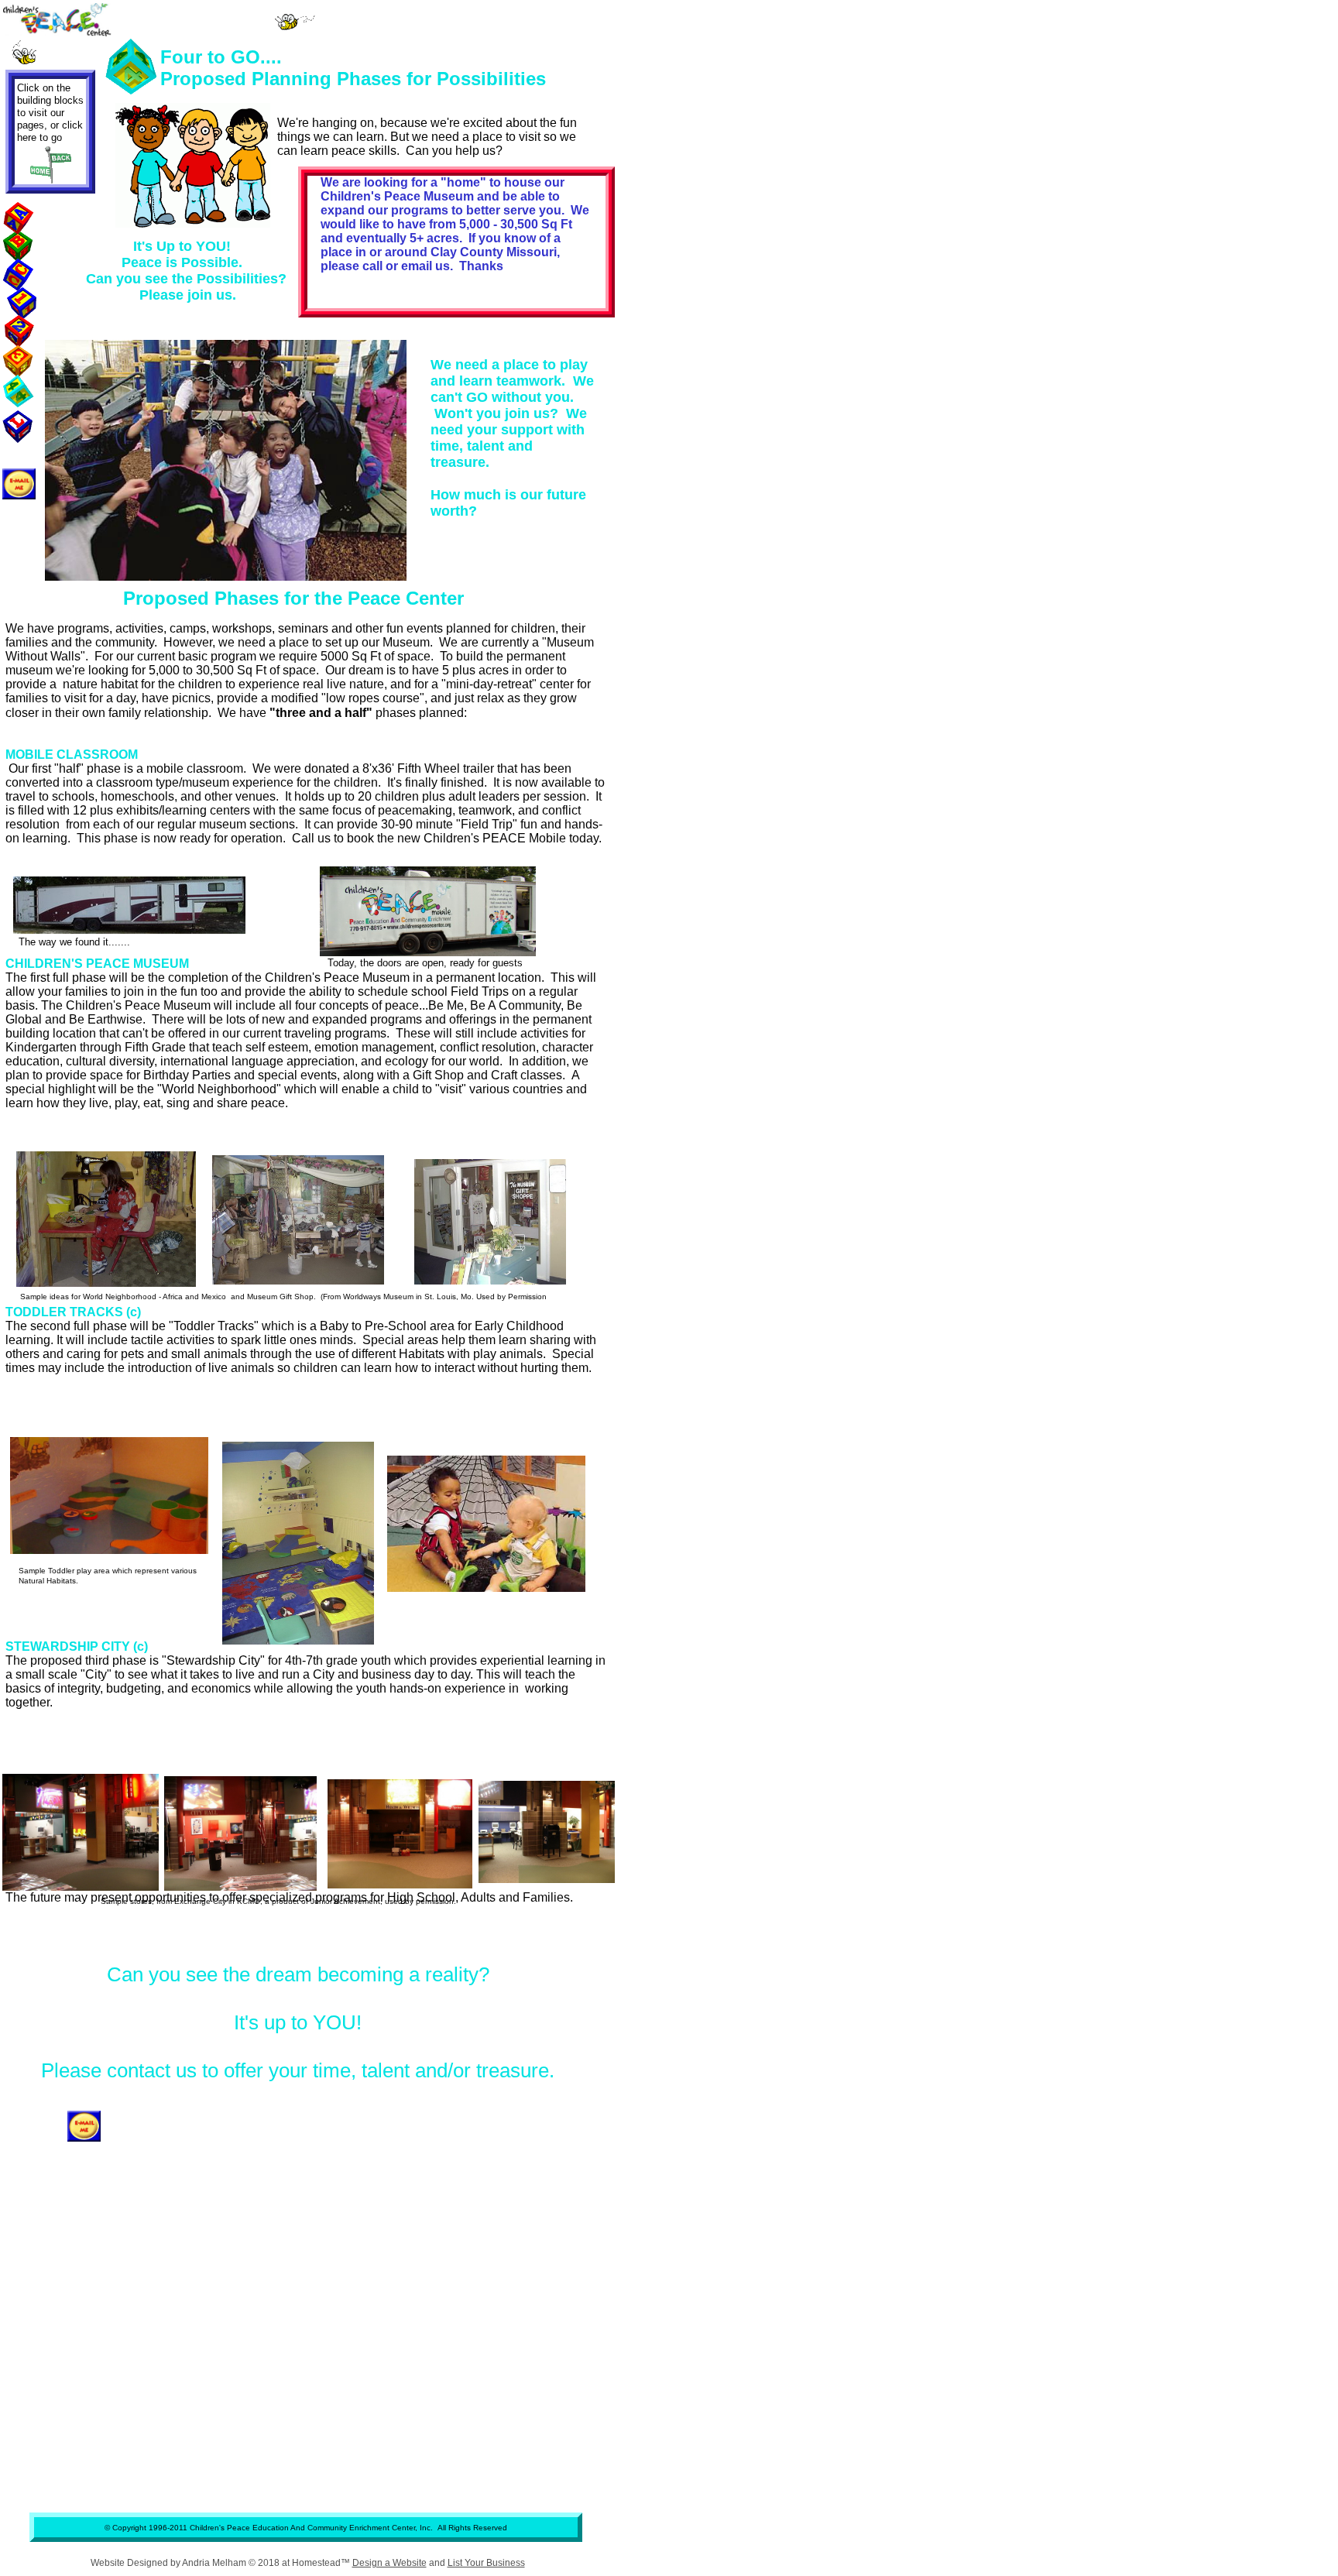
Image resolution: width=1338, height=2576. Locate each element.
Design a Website (389, 2563)
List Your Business (486, 2563)
